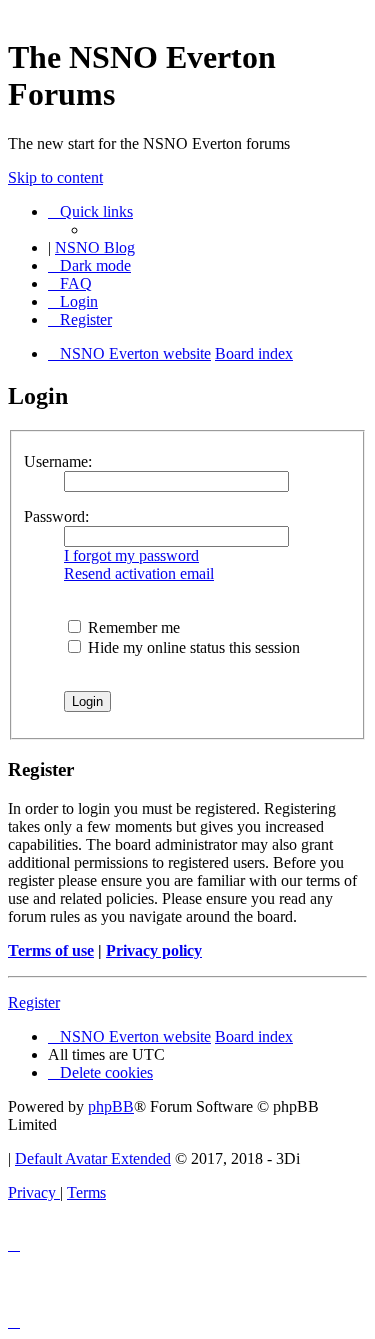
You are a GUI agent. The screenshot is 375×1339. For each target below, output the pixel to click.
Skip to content (55, 177)
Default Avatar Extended (93, 1158)
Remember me (132, 627)
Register (34, 1002)
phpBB (111, 1106)
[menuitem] (70, 283)
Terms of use (51, 950)
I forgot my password (131, 555)
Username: (58, 461)
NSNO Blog (95, 247)
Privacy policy (154, 950)
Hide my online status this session (192, 647)
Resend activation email (139, 573)
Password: (56, 516)
